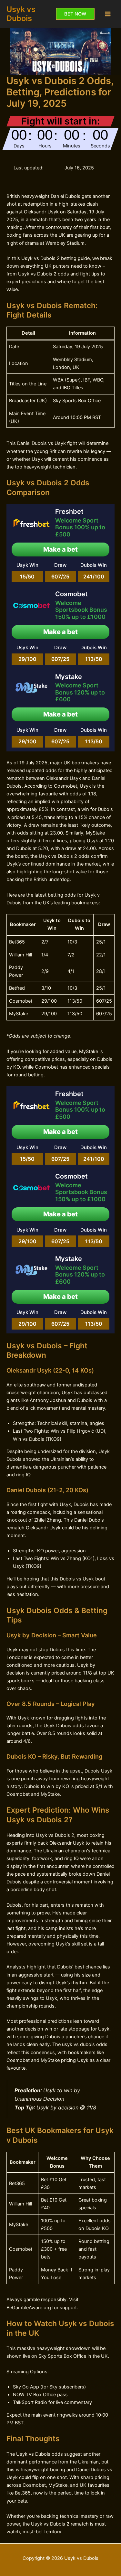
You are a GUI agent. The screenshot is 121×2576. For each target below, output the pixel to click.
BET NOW (75, 14)
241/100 (94, 577)
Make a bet (60, 549)
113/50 (94, 659)
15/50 (27, 577)
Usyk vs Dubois (21, 14)
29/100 (27, 659)
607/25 (60, 577)
